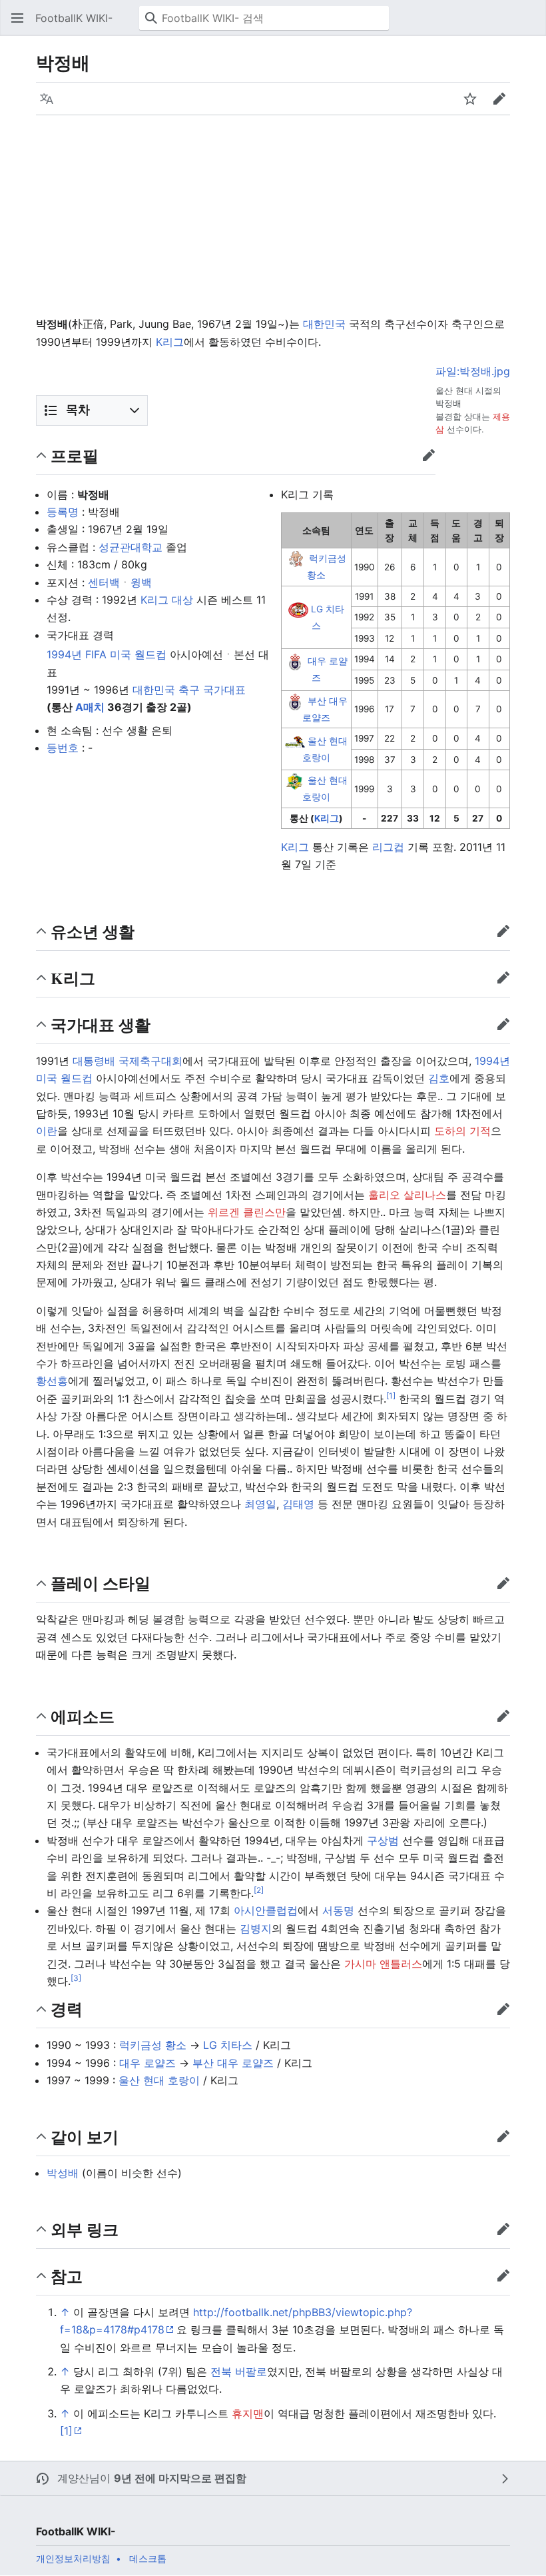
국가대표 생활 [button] (101, 1024)
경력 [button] (67, 2009)
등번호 (63, 748)
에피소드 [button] (83, 1716)
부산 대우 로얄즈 (233, 2063)
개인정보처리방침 (73, 2558)
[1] (66, 2431)
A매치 (90, 707)
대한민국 (324, 324)
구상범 (383, 1840)
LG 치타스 (228, 2045)
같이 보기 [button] (85, 2137)
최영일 (260, 1504)
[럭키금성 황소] (296, 559)
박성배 (63, 2173)
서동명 (338, 1910)
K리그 (170, 342)
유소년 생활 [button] (93, 931)
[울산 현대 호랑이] (295, 741)
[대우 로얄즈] (295, 661)
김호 (439, 1078)
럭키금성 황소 (153, 2045)
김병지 (256, 1928)
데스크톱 (148, 2558)
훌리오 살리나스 (407, 1195)
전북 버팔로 (239, 2371)
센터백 (104, 582)
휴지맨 (248, 2413)
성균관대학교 (131, 547)
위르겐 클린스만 (247, 1212)
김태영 (298, 1504)
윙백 (141, 582)
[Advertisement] (273, 215)
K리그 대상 (167, 600)
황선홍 (52, 1381)
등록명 (63, 512)
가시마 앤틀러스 (383, 1964)
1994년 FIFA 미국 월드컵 (107, 654)
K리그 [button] (73, 978)
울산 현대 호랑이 (159, 2080)
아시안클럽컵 (266, 1910)
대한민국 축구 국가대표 (189, 690)
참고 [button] (67, 2276)
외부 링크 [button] (85, 2229)
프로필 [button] (75, 455)
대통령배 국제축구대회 (128, 1061)
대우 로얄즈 (147, 2063)
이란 (47, 1131)
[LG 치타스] (298, 609)
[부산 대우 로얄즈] (295, 701)
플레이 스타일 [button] (101, 1583)
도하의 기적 (462, 1131)
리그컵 (388, 847)
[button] (17, 18)
